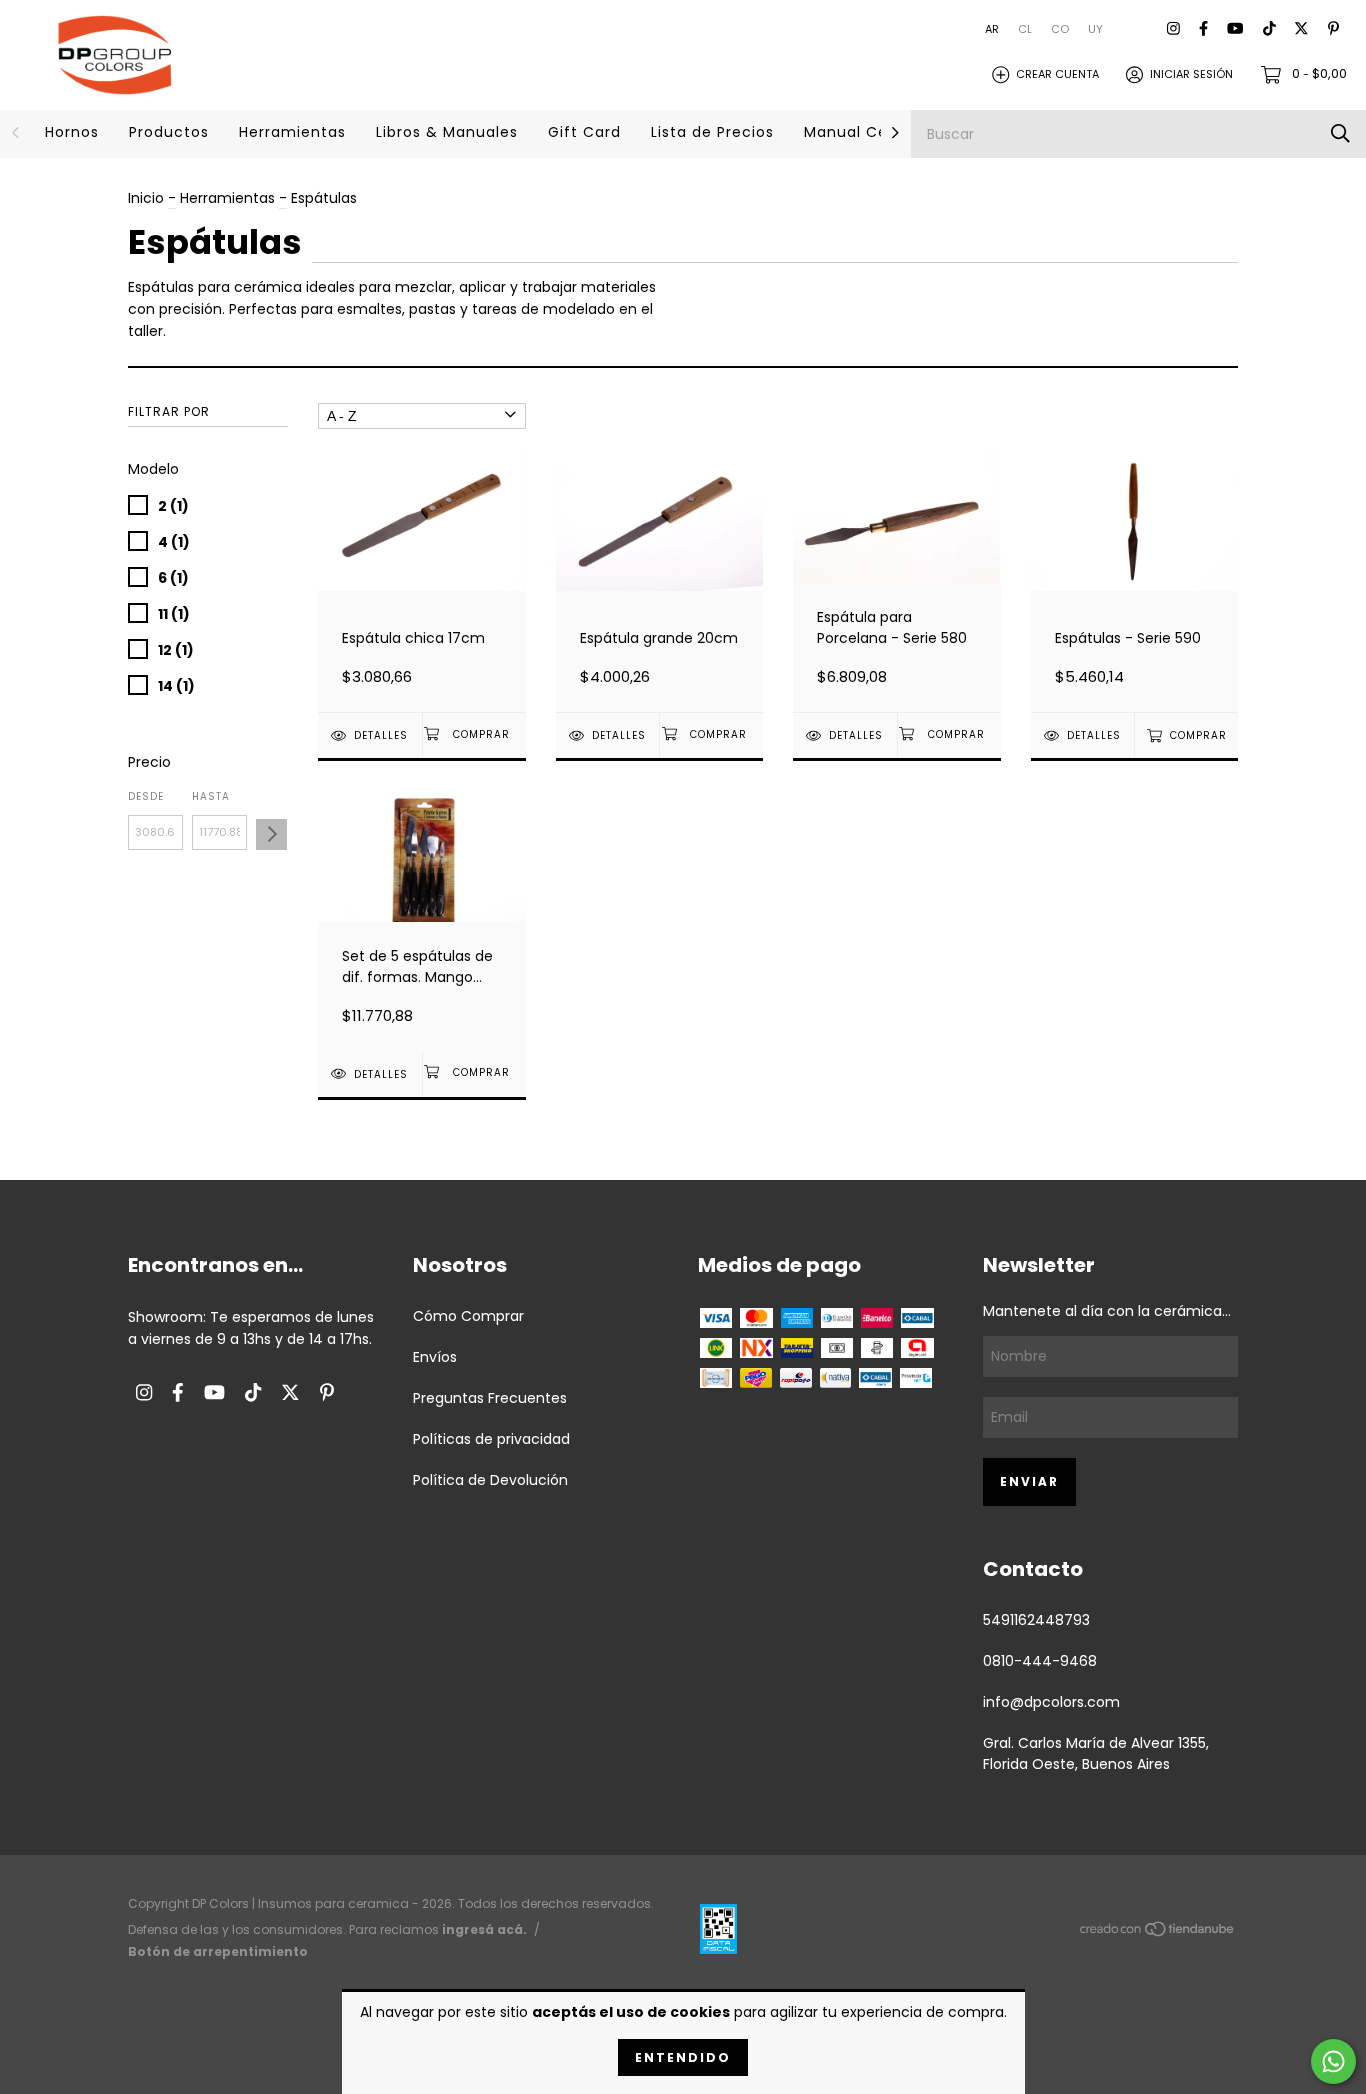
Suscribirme (683, 480)
